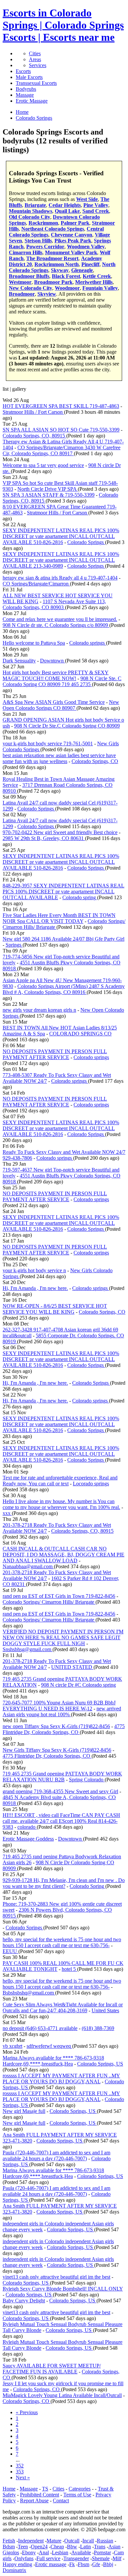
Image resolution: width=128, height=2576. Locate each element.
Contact (61, 2501)
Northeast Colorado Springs (53, 229)
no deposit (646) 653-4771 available (40, 2028)
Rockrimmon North (57, 264)
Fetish (9, 2541)
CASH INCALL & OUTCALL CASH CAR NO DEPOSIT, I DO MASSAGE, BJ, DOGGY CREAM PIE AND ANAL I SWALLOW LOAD (64, 1555)
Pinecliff (90, 264)
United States (105, 2010)
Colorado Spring (87, 1886)
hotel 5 (69, 1969)
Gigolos (11, 2552)
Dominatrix (14, 2570)
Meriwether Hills (94, 282)
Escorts (23, 71)
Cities (35, 53)
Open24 (39, 2547)
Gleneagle (82, 270)
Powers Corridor (45, 247)
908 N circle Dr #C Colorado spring (78, 1685)
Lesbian (60, 2552)
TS (45, 2489)
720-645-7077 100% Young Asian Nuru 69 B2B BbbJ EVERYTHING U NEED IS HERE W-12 (59, 1706)
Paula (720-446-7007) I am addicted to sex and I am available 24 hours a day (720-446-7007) (56, 2155)
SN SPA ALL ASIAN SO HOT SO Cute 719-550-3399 (61, 430)
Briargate (35, 205)
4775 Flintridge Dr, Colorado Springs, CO (64, 1729)
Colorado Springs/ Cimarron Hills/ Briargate (49, 1602)
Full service (48, 2558)
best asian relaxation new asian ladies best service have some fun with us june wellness (59, 758)
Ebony (29, 2552)
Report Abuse (34, 2501)
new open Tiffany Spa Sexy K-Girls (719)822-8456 (56, 1726)
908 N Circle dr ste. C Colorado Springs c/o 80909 (56, 625)
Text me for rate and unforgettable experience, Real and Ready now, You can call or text (60, 1481)
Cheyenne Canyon (72, 235)
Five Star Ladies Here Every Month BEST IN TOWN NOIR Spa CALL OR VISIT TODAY (59, 918)
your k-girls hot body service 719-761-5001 (48, 743)
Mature (54, 2541)
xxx (7, 1513)
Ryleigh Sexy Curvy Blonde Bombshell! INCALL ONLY (63, 2289)
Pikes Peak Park (73, 241)
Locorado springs (91, 1484)
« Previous (27, 2412)
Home (9, 2489)
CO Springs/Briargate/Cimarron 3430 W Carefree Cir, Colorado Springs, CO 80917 (62, 450)
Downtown (53, 661)
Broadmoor (22, 294)
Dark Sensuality (19, 661)
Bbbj (108, 2564)
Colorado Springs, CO (95, 761)
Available (81, 2552)
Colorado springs (88, 643)
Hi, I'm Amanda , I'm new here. (35, 1288)
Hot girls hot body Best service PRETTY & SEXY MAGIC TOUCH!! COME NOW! (56, 675)
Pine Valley (96, 205)
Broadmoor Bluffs (29, 276)
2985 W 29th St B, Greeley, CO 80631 (44, 838)
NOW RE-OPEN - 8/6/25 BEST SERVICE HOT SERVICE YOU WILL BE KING (55, 1309)
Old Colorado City (30, 217)
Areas (35, 59)
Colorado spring (80, 897)
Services (38, 65)
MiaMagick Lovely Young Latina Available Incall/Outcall (62, 2395)
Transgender (76, 2558)
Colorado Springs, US (100, 2064)
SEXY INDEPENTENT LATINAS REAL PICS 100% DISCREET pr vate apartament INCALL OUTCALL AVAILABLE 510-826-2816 (61, 536)
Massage (25, 95)
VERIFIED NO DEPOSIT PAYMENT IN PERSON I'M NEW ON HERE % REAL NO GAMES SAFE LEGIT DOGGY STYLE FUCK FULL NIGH (63, 1637)
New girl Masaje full (24, 2111)
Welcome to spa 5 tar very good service (43, 465)
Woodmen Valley (86, 247)
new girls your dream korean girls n (39, 1010)
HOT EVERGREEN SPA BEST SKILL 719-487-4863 (61, 406)
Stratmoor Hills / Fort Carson (33, 412)
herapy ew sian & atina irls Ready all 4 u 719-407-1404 (60, 578)
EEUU (11, 1951)
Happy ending (17, 2564)
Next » (23, 2477)
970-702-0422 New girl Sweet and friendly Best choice (60, 832)
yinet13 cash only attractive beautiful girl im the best (56, 2277)
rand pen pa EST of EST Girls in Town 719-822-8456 (59, 1596)
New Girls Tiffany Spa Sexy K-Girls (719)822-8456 (57, 1750)
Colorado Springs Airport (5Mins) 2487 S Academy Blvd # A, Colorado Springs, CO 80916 (64, 989)
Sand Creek (96, 211)
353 (20, 2472)
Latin (85, 2547)
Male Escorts (29, 77)
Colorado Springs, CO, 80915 (34, 436)
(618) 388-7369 (98, 2028)
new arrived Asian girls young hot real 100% (62, 1711)
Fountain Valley (100, 288)
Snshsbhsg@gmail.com (28, 1649)
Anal (44, 2552)
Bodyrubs (26, 89)
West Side (87, 199)
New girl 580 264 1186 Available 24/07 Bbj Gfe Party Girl (64, 939)
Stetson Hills (38, 241)
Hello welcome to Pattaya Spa (34, 643)
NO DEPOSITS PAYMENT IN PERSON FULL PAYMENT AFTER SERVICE (55, 1054)
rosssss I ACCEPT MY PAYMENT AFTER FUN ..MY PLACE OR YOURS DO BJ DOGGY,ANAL (61, 2079)
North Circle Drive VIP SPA (48, 489)
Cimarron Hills (26, 252)
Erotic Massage (32, 101)
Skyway (60, 270)
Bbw (72, 2547)
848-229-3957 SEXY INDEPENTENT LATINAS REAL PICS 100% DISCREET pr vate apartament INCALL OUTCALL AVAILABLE (64, 892)
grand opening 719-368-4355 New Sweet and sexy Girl (60, 1791)
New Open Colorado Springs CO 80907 (61, 705)
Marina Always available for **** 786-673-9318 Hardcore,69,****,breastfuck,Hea (53, 2061)
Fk (72, 2564)
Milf (117, 2558)
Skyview (47, 294)
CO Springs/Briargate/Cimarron (36, 584)
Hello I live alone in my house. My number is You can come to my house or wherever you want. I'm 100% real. (61, 1504)
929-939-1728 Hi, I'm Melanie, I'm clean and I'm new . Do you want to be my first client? (64, 1883)
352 (20, 2466)
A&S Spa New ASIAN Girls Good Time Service (54, 702)
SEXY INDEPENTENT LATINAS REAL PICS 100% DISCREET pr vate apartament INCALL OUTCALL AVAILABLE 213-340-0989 (61, 560)
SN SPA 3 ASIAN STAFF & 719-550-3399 (49, 495)
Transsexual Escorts (36, 83)
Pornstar (102, 2552)
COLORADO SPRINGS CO (80, 1034)
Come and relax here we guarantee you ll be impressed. (60, 619)
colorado (27, 1827)
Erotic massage (51, 2564)
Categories (80, 2489)
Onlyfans (24, 2558)
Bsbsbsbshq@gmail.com (29, 1993)
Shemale (101, 2558)
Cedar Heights (65, 205)
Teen (23, 2547)
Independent (31, 2541)
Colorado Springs (86, 542)
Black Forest (66, 276)
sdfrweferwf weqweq (49, 2046)
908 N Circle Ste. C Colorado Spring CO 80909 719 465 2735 (62, 681)
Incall (88, 2541)
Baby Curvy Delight (24, 2301)
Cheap (57, 2547)
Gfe (96, 2564)
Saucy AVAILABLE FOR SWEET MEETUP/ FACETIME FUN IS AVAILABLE (52, 2369)
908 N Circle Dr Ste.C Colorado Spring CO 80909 (67, 726)
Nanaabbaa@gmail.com (28, 1566)
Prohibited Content (40, 2495)
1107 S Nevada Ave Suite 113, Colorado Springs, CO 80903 (54, 604)
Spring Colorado (87, 1780)
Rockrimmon (43, 223)
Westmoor (20, 282)
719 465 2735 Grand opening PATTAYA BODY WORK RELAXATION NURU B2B (62, 1777)
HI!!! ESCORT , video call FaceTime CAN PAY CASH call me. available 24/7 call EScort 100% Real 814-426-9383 (61, 1821)
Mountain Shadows (31, 211)
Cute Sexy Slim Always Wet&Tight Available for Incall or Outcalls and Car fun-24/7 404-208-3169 (63, 2007)
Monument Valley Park (71, 252)
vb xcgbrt (12, 2046)
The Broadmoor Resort (52, 258)
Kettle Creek (97, 276)
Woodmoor (67, 288)
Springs (14, 945)
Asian (114, 2547)
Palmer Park (75, 223)
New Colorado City (31, 288)
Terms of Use (77, 2495)
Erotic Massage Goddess (28, 1839)
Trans (100, 2547)
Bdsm (9, 2547)
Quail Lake (67, 211)
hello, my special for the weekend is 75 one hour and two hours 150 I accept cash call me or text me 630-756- (62, 1942)
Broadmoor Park (53, 282)
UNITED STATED (72, 1667)
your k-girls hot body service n (34, 1270)
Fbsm (84, 2564)
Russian (105, 2541)
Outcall (72, 2541)
